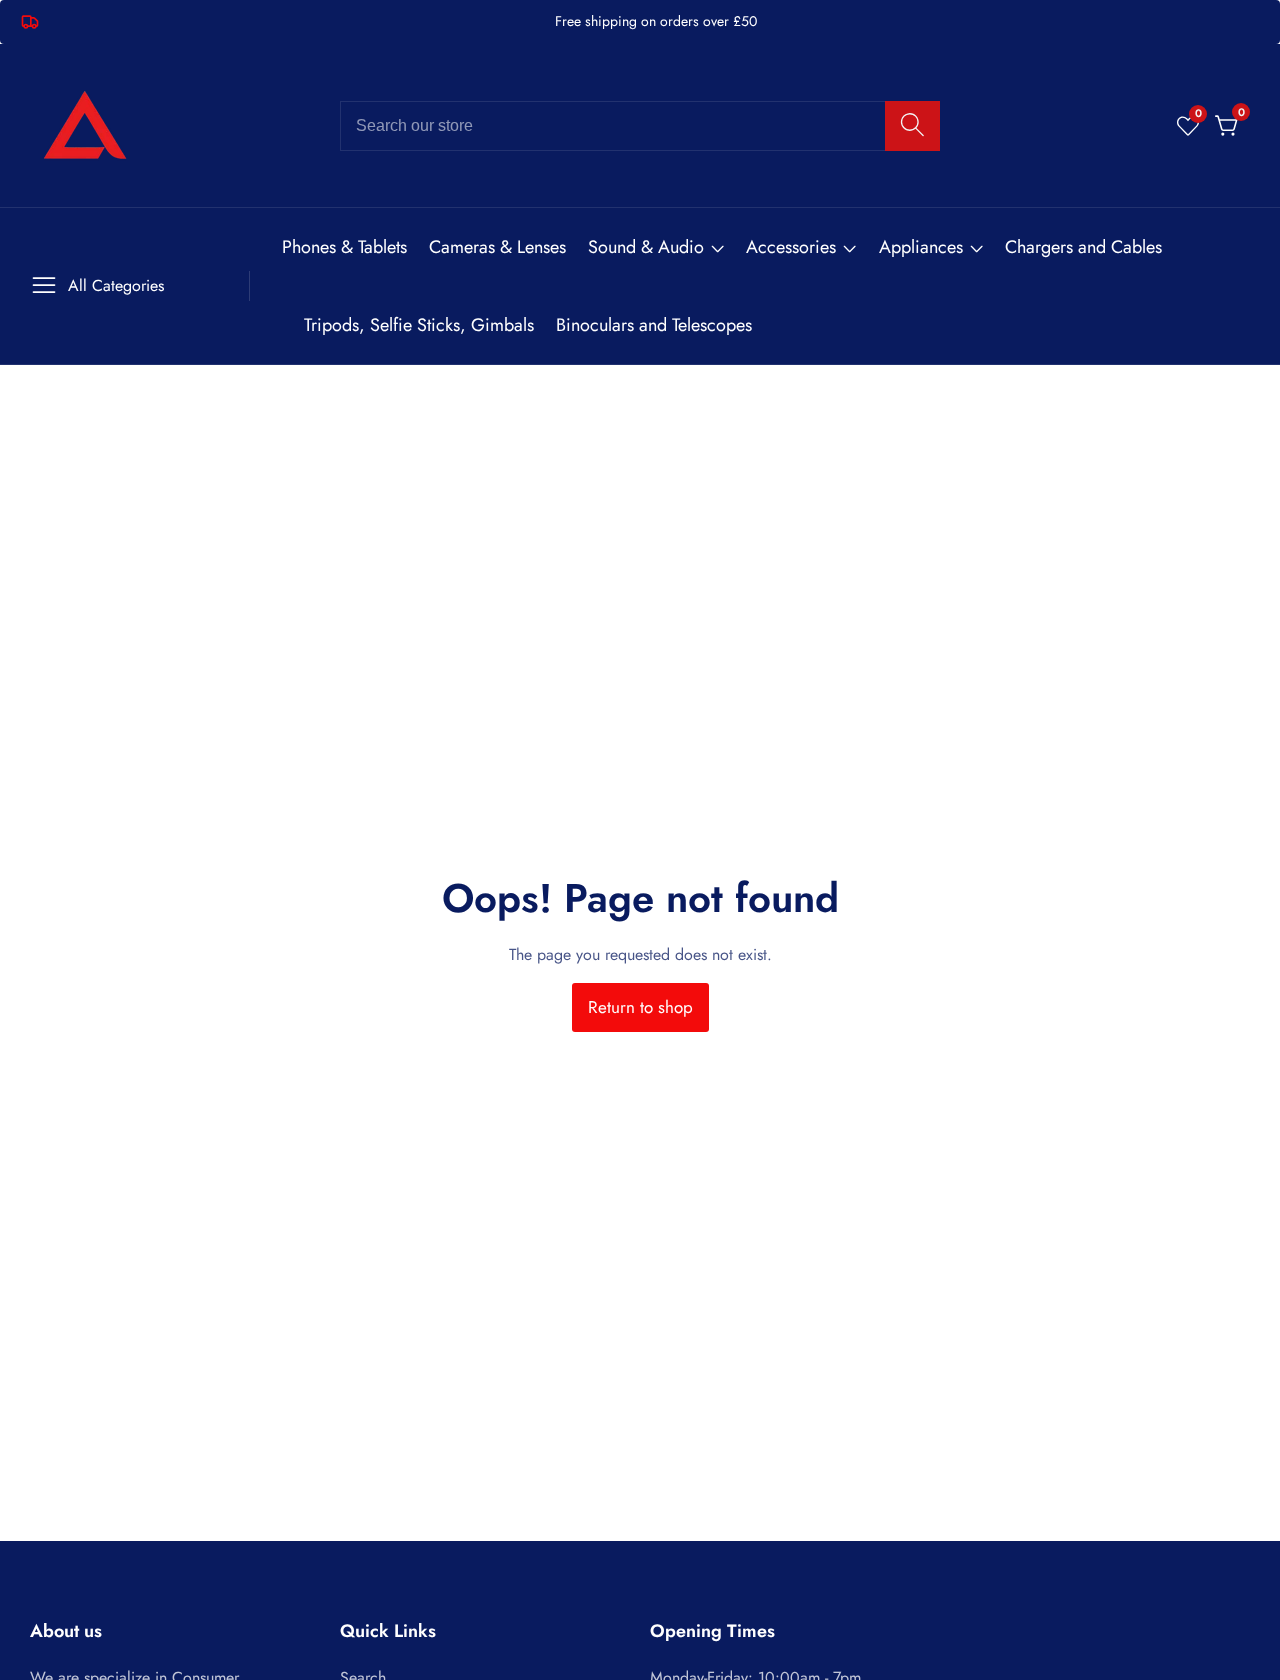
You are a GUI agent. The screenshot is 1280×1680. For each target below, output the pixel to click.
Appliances (921, 247)
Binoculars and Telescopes (654, 325)
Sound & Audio (646, 247)
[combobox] (640, 126)
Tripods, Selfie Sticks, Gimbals (419, 325)
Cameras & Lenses (497, 247)
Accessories (791, 247)
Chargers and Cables (1083, 247)
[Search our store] (912, 126)
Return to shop (640, 1007)
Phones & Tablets (344, 247)
